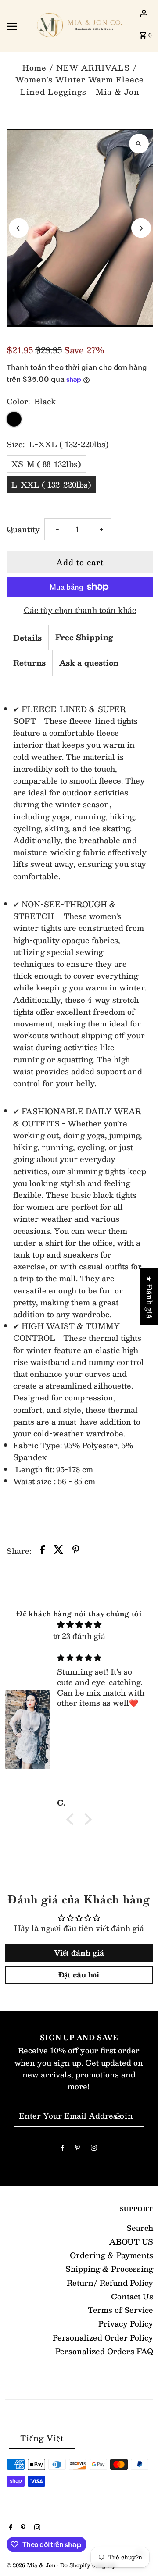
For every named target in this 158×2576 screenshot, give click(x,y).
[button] (72, 1819)
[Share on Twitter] (59, 1551)
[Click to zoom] (139, 144)
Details (27, 638)
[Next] (141, 228)
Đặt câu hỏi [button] (79, 1975)
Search (140, 2228)
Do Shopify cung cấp (88, 2565)
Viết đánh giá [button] (79, 1953)
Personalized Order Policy (103, 2337)
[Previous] (19, 228)
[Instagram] (94, 2149)
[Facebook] (63, 2149)
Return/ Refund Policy (110, 2283)
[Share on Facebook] (42, 1551)
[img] (79, 1624)
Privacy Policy (126, 2323)
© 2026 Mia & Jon (32, 2565)
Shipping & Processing (109, 2269)
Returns (29, 663)
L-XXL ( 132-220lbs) (51, 485)
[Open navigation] (17, 26)
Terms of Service (120, 2310)
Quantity (23, 529)
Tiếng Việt (42, 2438)
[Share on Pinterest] (76, 1551)
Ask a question (89, 663)
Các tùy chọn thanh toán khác (80, 610)
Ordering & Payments (111, 2255)
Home (34, 68)
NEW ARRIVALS (93, 68)
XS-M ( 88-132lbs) (46, 464)
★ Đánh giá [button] (150, 1297)
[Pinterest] (77, 2149)
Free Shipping (84, 637)
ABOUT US (131, 2241)
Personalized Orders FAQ (104, 2351)
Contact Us (132, 2296)
